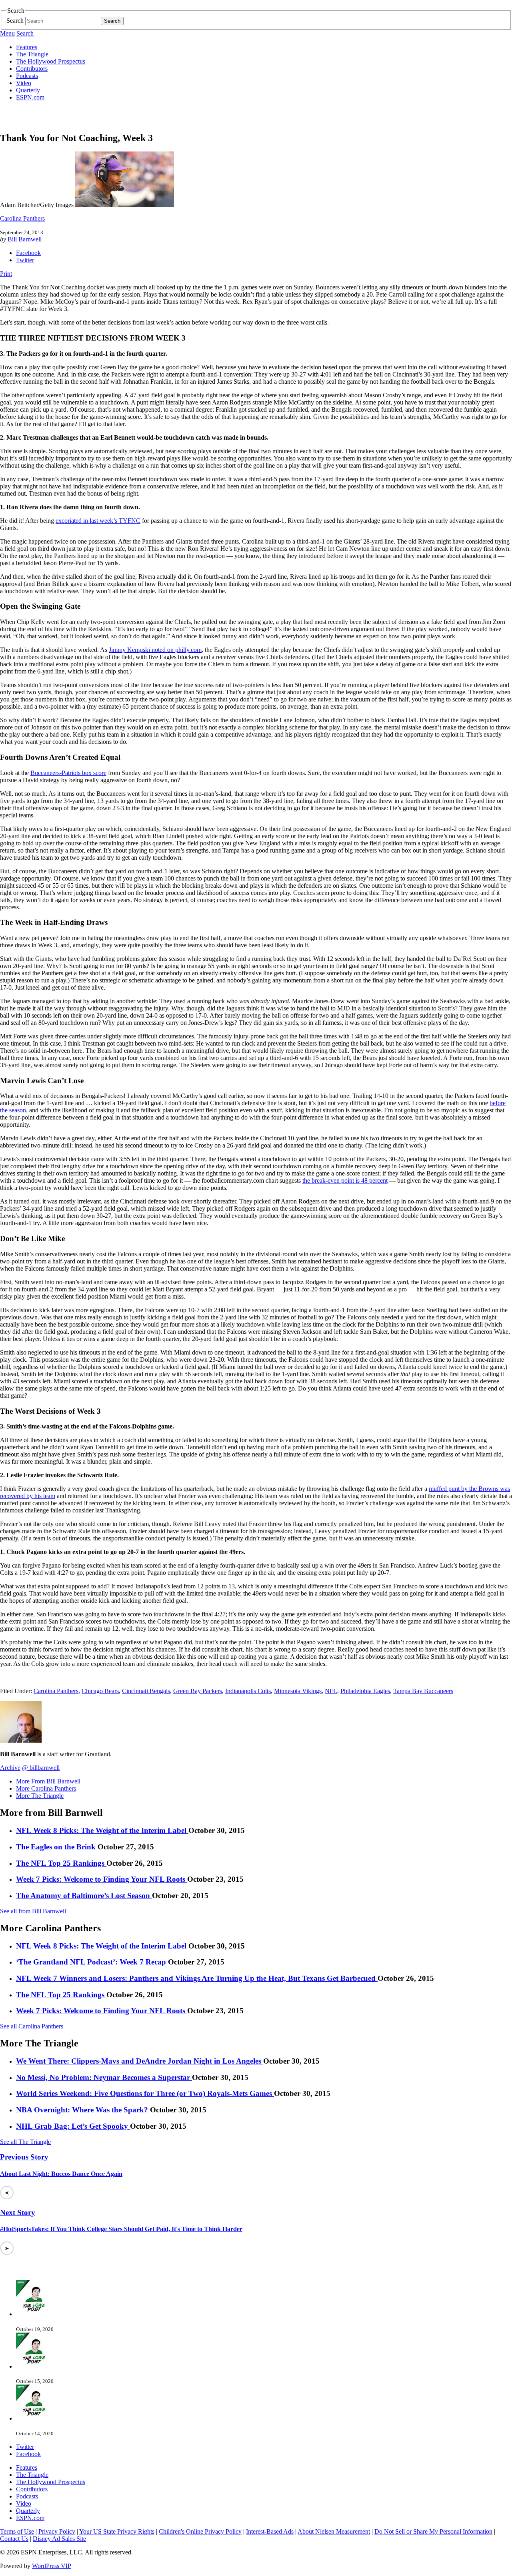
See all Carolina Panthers (32, 2026)
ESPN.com (30, 97)
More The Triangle (40, 1796)
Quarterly (28, 90)
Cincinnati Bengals (146, 1691)
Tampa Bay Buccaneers (423, 1691)
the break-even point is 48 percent (345, 1180)
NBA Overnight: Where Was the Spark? (83, 2110)
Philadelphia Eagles (365, 1691)
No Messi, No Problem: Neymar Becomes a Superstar (104, 2077)
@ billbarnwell (41, 1768)
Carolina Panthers (22, 218)
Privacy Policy (57, 2531)
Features (27, 47)
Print (6, 274)
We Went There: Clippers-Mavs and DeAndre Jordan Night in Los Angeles (140, 2061)
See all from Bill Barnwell (33, 1911)
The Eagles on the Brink (57, 1847)
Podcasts (27, 76)
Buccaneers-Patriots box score (68, 773)
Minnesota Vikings (298, 1691)
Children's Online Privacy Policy (200, 2531)
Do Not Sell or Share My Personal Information (433, 2531)
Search (15, 21)
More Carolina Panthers (46, 1788)
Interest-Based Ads (270, 2531)
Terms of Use (17, 2531)
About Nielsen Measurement (334, 2531)
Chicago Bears (100, 1691)
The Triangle (32, 54)
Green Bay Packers (198, 1691)
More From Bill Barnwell (48, 1781)
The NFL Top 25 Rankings (61, 1863)
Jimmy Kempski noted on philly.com (155, 650)
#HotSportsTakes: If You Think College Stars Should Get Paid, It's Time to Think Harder (121, 2229)
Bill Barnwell (25, 239)
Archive (10, 1768)
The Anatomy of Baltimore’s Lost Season (84, 1896)
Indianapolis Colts (248, 1691)
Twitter (25, 260)
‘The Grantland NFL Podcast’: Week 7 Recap (92, 1962)
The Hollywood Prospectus (51, 61)
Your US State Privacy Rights (117, 2531)
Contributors (32, 69)
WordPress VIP (52, 2566)
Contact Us (14, 2539)
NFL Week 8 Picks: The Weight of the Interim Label (102, 1830)
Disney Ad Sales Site (59, 2539)
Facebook (28, 253)
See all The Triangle (25, 2142)
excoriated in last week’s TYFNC (98, 521)
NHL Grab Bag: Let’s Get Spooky (73, 2126)
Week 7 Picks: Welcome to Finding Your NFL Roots (102, 1879)
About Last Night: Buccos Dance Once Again (61, 2174)
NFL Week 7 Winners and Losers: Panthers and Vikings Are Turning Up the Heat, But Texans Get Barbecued (197, 1978)
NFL (331, 1691)
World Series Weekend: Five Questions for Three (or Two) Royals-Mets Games (145, 2093)
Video (24, 83)
